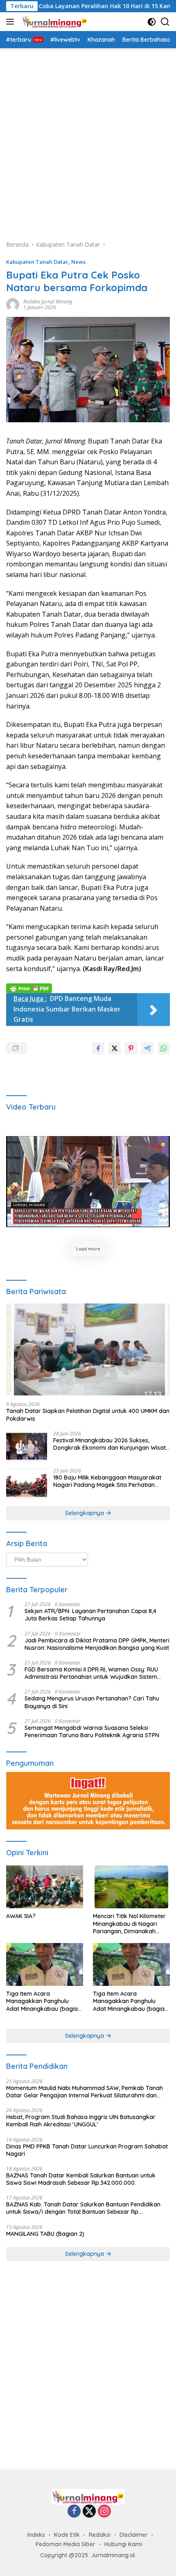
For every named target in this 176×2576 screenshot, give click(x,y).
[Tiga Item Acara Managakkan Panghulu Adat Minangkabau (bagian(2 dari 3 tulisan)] (131, 1964)
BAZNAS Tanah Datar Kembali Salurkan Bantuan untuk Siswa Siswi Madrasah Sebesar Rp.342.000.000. (81, 2179)
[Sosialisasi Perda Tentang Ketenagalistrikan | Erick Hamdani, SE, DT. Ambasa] (88, 1182)
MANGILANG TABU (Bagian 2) (45, 2234)
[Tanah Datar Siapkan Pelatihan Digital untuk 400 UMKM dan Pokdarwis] (88, 1349)
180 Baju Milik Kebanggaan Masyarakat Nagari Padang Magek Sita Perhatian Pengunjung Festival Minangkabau (107, 1481)
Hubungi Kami (123, 2544)
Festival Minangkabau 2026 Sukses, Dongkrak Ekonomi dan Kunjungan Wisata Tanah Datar (111, 1444)
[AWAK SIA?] (45, 1887)
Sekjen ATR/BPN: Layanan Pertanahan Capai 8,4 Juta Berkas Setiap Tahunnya (90, 1615)
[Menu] (12, 22)
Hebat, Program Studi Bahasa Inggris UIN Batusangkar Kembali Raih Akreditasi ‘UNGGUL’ (81, 2121)
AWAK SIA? (21, 1916)
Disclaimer (134, 2535)
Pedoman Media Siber (65, 2544)
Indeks (36, 2535)
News (78, 262)
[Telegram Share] (147, 1048)
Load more (88, 1249)
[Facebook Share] (98, 1048)
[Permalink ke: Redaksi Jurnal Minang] (13, 304)
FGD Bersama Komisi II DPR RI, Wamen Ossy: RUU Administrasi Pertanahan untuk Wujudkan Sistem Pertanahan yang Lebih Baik (91, 1673)
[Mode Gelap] (152, 22)
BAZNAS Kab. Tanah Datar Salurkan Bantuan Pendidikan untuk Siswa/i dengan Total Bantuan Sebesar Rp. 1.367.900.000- (83, 2208)
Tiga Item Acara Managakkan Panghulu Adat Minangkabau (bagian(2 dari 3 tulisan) (130, 2001)
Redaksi (100, 2535)
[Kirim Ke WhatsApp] (164, 1048)
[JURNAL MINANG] (54, 22)
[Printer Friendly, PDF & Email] (29, 987)
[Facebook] (74, 2512)
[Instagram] (104, 2512)
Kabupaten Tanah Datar (37, 262)
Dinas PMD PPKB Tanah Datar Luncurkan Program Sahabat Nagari (87, 2150)
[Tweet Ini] (115, 1048)
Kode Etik (67, 2535)
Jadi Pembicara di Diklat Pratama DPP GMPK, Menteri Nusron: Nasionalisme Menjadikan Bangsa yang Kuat (97, 1644)
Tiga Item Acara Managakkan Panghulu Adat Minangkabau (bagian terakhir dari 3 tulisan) (44, 2001)
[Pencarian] (165, 22)
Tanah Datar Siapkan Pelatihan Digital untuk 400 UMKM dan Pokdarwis (88, 1415)
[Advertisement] (88, 140)
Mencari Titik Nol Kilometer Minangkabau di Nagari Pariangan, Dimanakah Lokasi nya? (129, 1924)
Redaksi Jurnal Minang (48, 302)
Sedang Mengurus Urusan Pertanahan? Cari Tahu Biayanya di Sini (92, 1702)
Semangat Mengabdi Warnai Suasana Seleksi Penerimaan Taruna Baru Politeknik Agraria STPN (92, 1731)
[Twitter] (89, 2512)
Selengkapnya (85, 1513)
